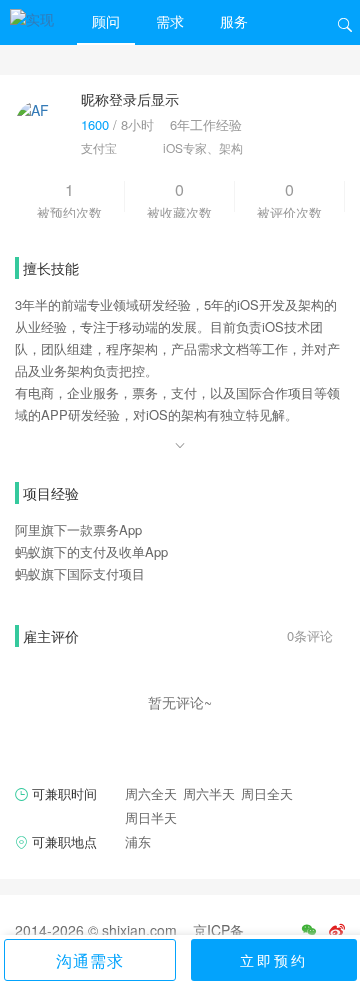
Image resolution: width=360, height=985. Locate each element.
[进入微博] (337, 930)
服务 (234, 21)
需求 (170, 21)
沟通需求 (90, 960)
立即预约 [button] (274, 960)
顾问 (106, 21)
